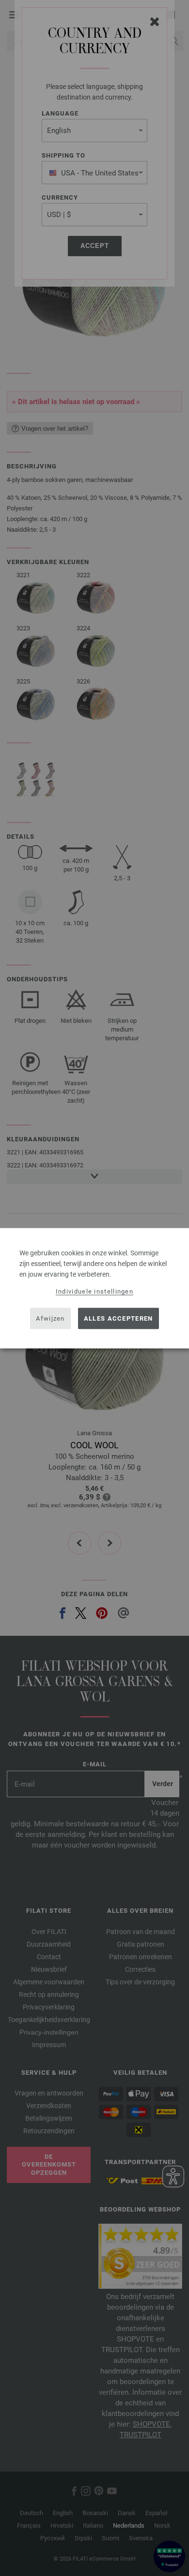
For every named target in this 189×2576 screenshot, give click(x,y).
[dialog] (94, 1288)
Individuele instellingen (94, 1291)
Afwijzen (50, 1318)
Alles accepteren (118, 1318)
